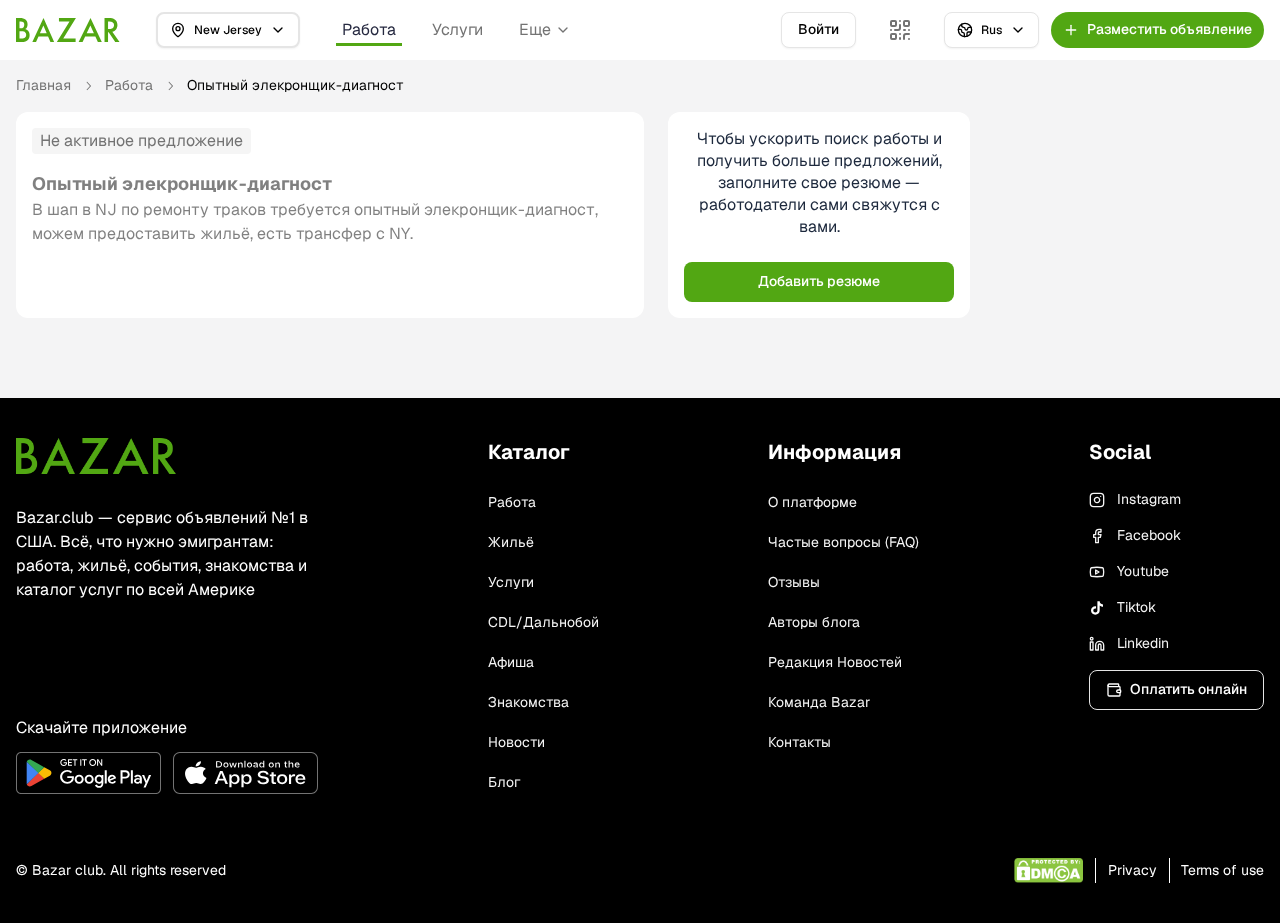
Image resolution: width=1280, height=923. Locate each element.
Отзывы (794, 582)
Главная (43, 85)
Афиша (511, 662)
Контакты (799, 742)
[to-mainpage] (96, 456)
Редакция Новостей (835, 662)
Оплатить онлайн (1188, 689)
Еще (535, 29)
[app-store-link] (245, 773)
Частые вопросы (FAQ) (843, 542)
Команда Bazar (819, 702)
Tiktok (1136, 607)
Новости (516, 742)
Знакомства (528, 702)
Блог (504, 782)
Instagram (1149, 499)
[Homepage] (68, 30)
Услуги (457, 29)
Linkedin (1143, 643)
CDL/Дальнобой (543, 622)
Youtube (1143, 571)
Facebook (1149, 535)
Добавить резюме (819, 281)
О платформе (812, 502)
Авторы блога (814, 622)
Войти (818, 29)
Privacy (1132, 870)
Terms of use (1222, 870)
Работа (369, 29)
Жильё (511, 542)
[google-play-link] (88, 773)
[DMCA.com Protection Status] (1048, 870)
